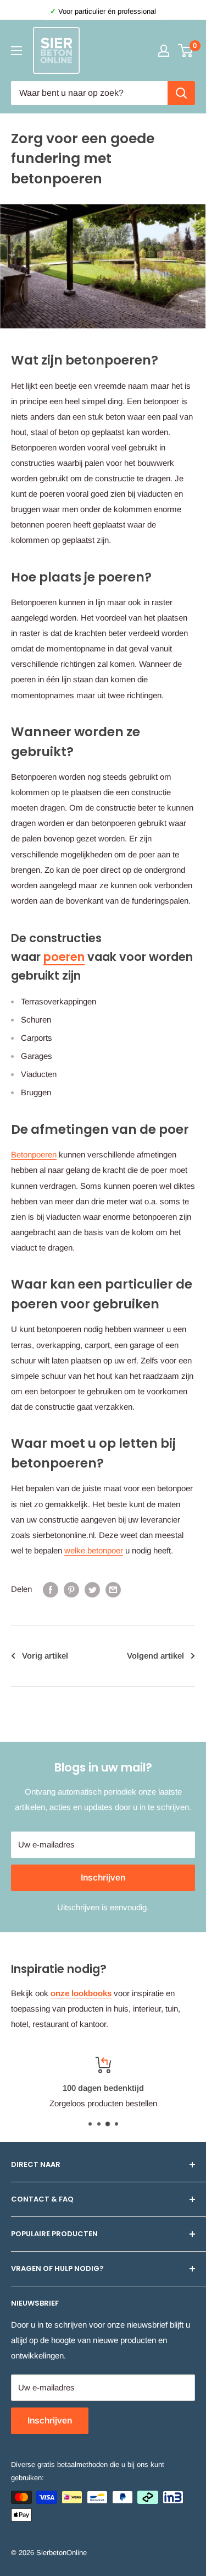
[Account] (164, 51)
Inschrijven (103, 1877)
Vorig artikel (45, 1656)
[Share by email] (113, 1589)
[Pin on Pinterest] (71, 1589)
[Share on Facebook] (51, 1589)
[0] (186, 51)
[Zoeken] (181, 93)
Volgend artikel (155, 1656)
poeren (64, 957)
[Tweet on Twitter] (92, 1589)
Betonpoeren (34, 1154)
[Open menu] (16, 51)
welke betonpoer (94, 1550)
